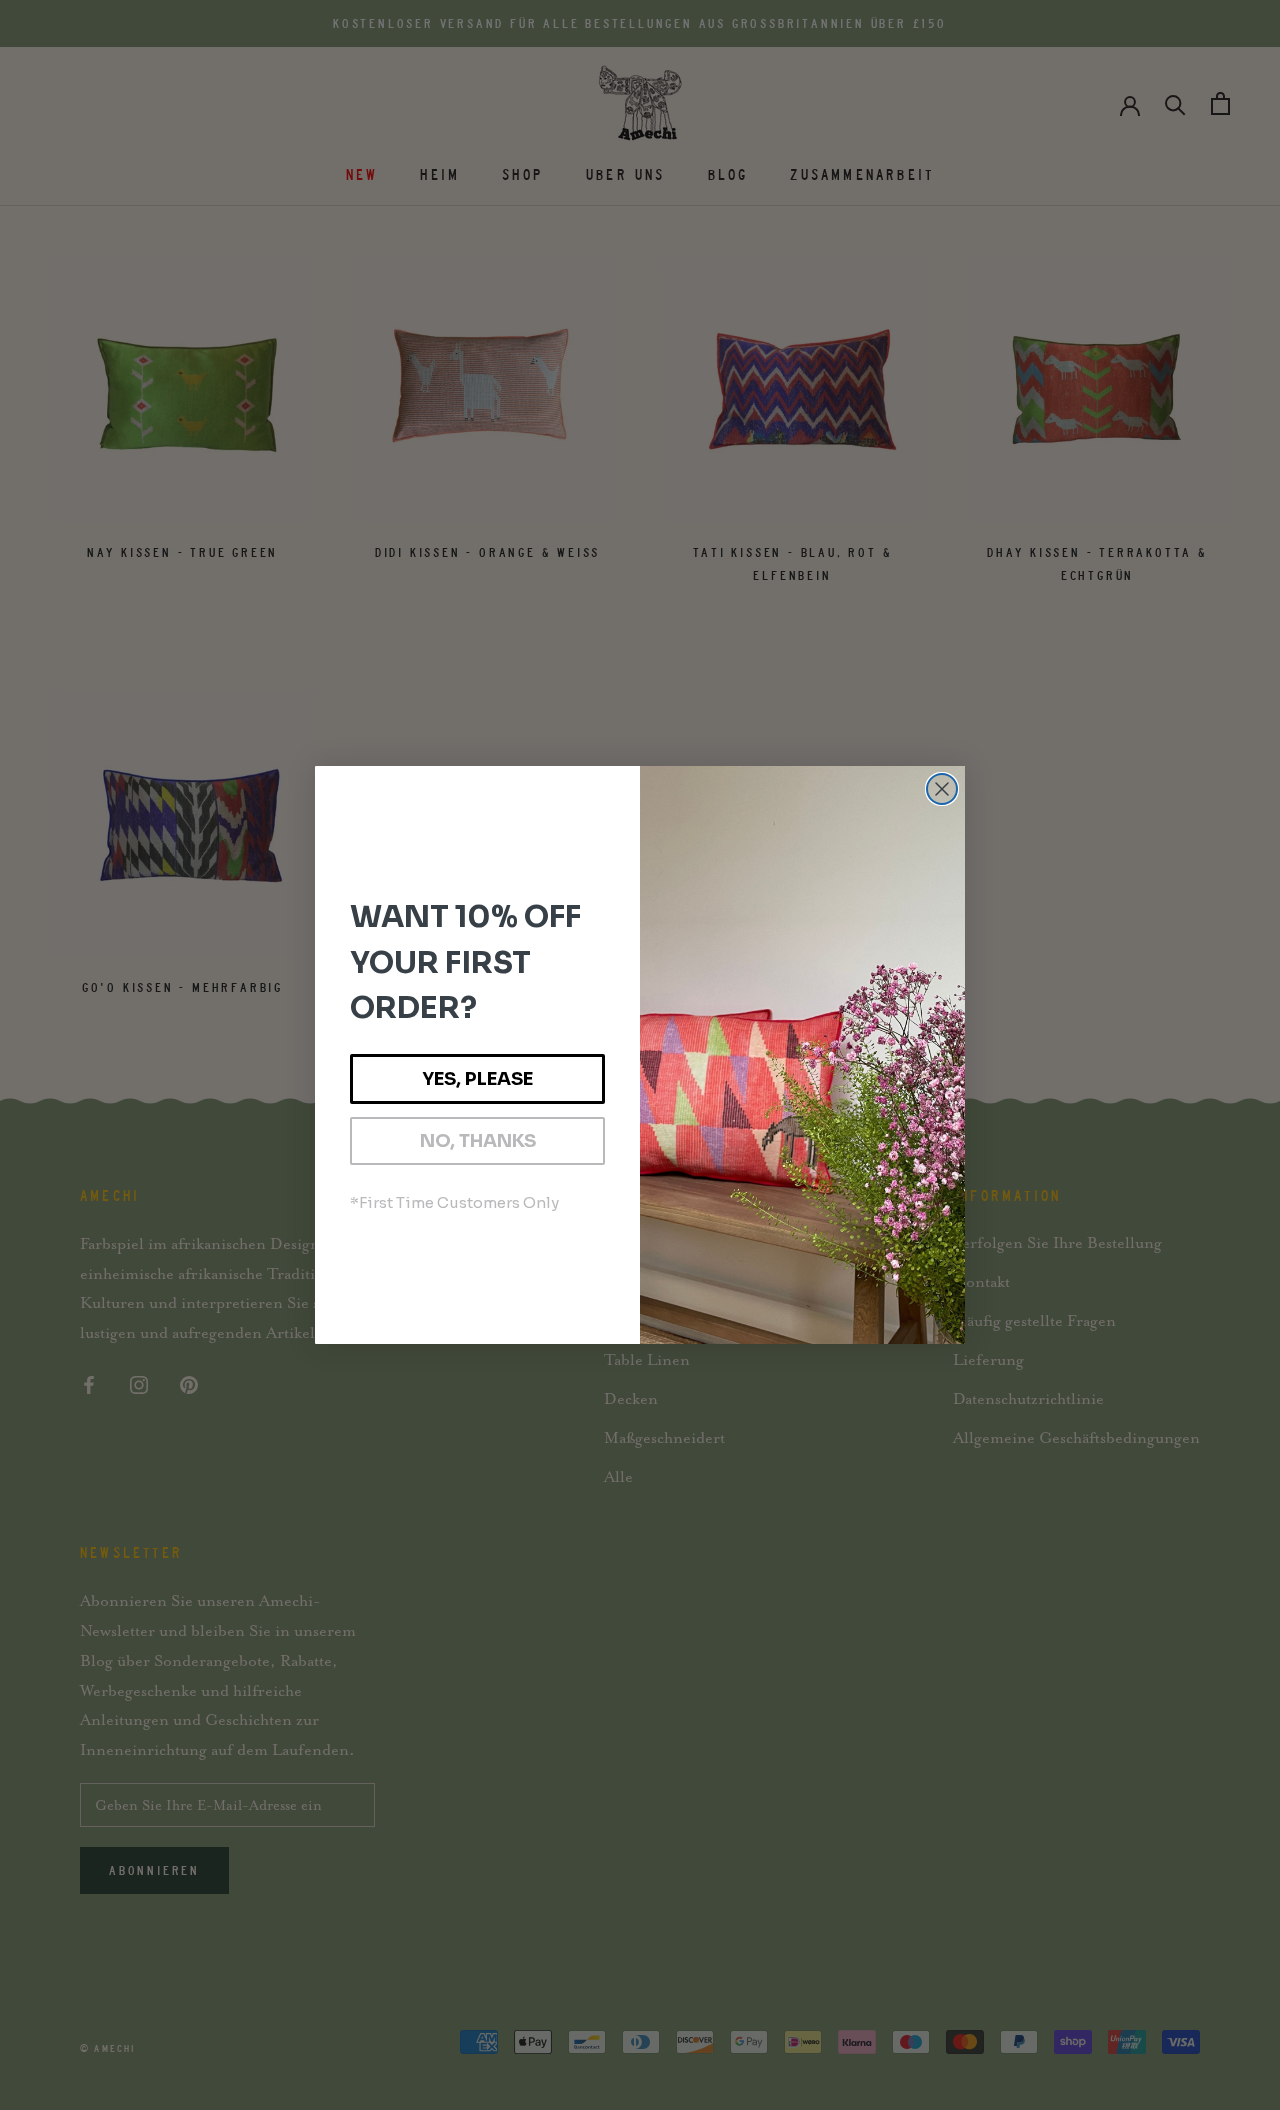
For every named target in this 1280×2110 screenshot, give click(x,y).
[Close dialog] (942, 789)
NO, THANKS (478, 1141)
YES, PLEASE (477, 1079)
